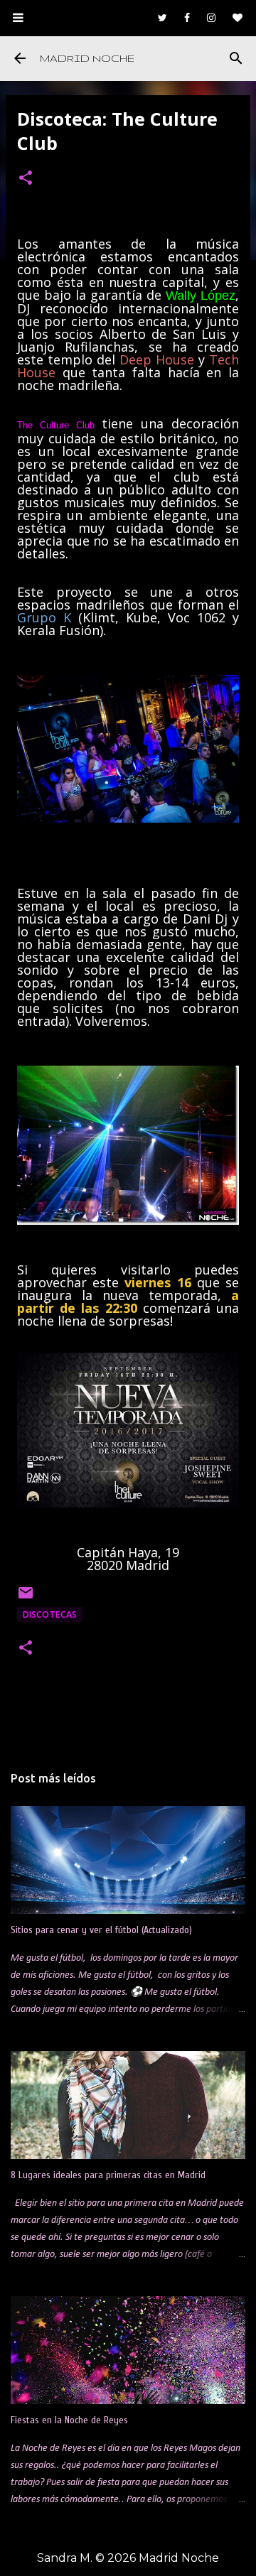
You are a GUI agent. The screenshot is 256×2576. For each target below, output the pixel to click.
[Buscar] (236, 58)
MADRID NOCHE (87, 58)
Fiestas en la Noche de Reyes (69, 2420)
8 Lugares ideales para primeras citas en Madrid (108, 2175)
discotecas (50, 1614)
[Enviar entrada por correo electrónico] (26, 1598)
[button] (26, 179)
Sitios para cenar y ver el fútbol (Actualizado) (101, 1930)
